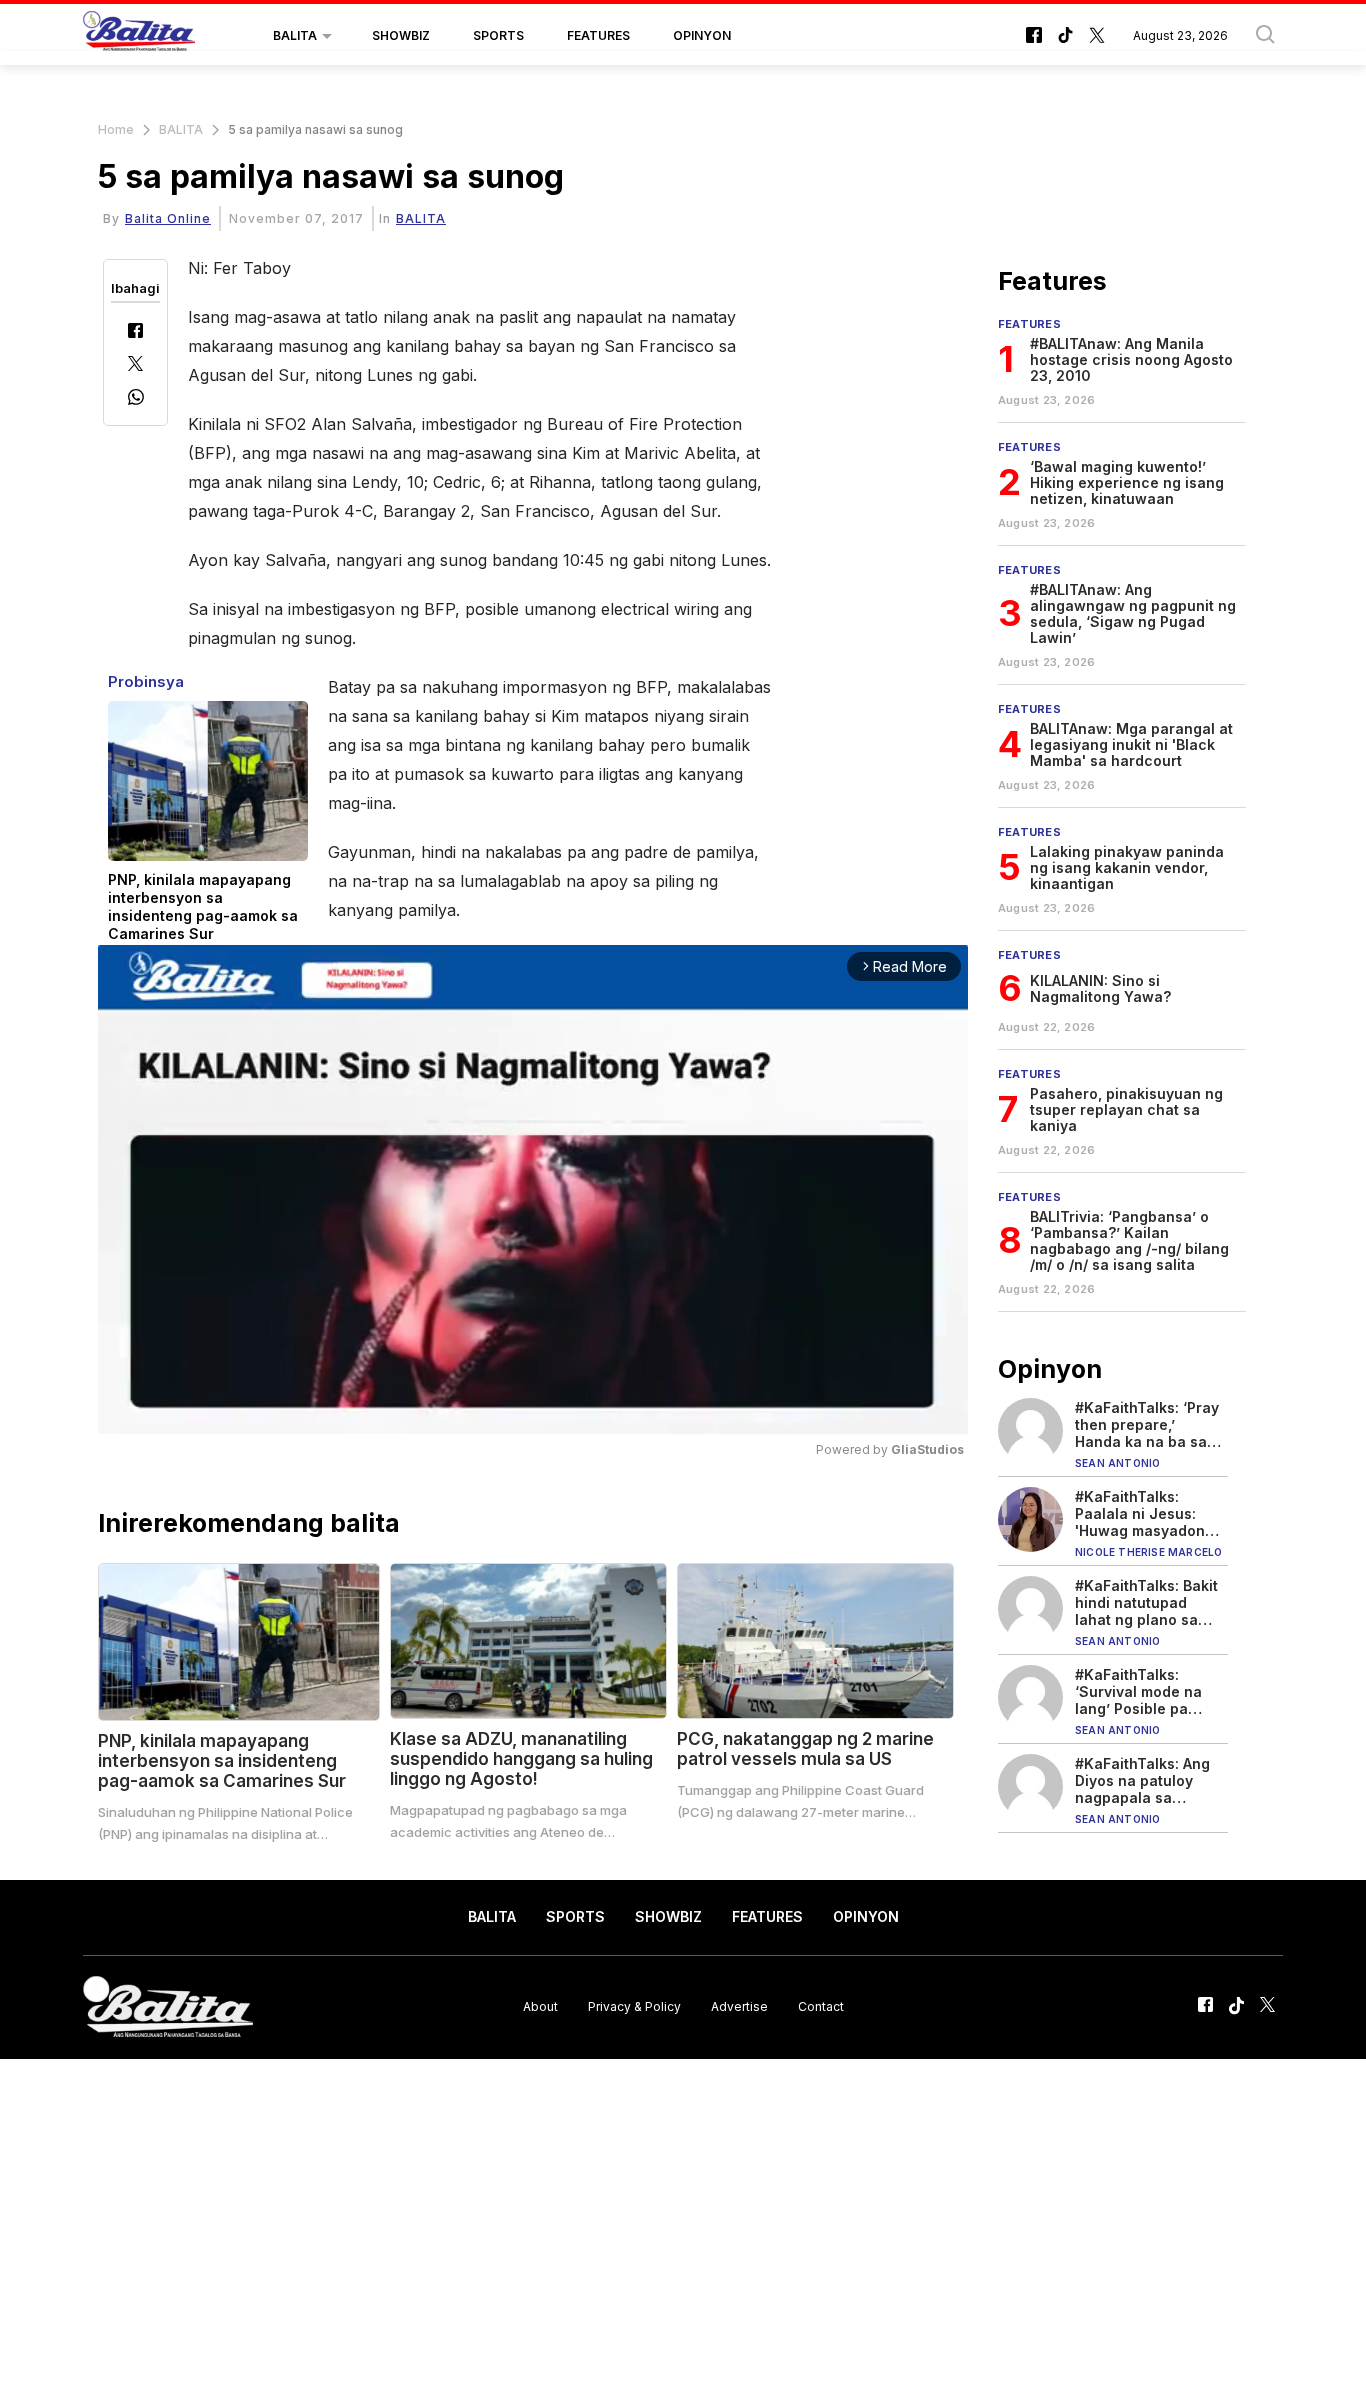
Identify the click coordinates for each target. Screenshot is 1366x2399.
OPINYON (702, 35)
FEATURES (598, 35)
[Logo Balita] (139, 36)
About (540, 2006)
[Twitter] (135, 365)
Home (116, 129)
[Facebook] (135, 332)
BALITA (295, 35)
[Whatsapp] (136, 399)
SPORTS (498, 35)
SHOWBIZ (401, 35)
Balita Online (168, 218)
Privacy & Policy (634, 2006)
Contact (821, 2006)
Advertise (739, 2006)
